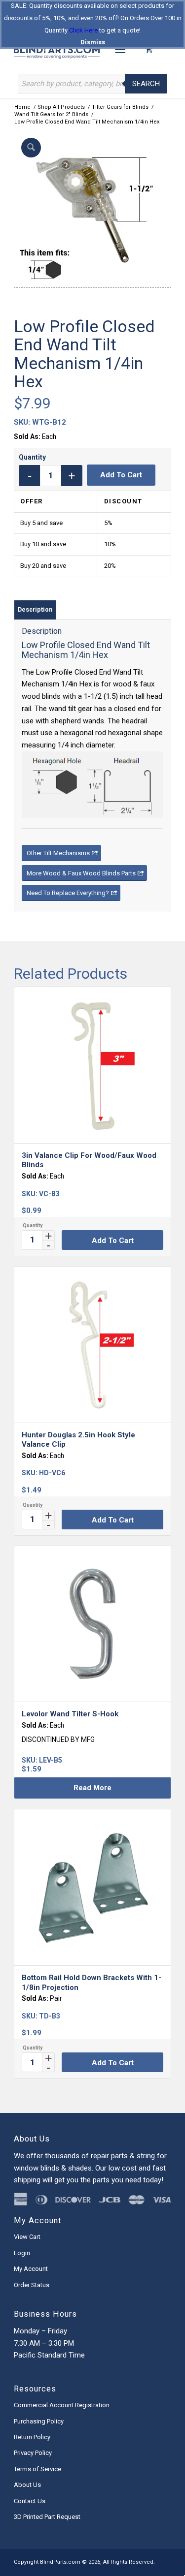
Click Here (83, 30)
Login (22, 2253)
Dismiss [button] (93, 42)
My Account (31, 2269)
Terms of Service (37, 2469)
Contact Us (30, 2501)
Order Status (32, 2285)
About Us (27, 2485)
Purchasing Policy (39, 2421)
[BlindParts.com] (77, 49)
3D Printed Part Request (47, 2517)
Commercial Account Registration (62, 2405)
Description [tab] (35, 609)
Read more (92, 1788)
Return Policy (32, 2437)
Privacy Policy (33, 2453)
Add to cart (121, 475)
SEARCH (146, 84)
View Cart (27, 2237)
